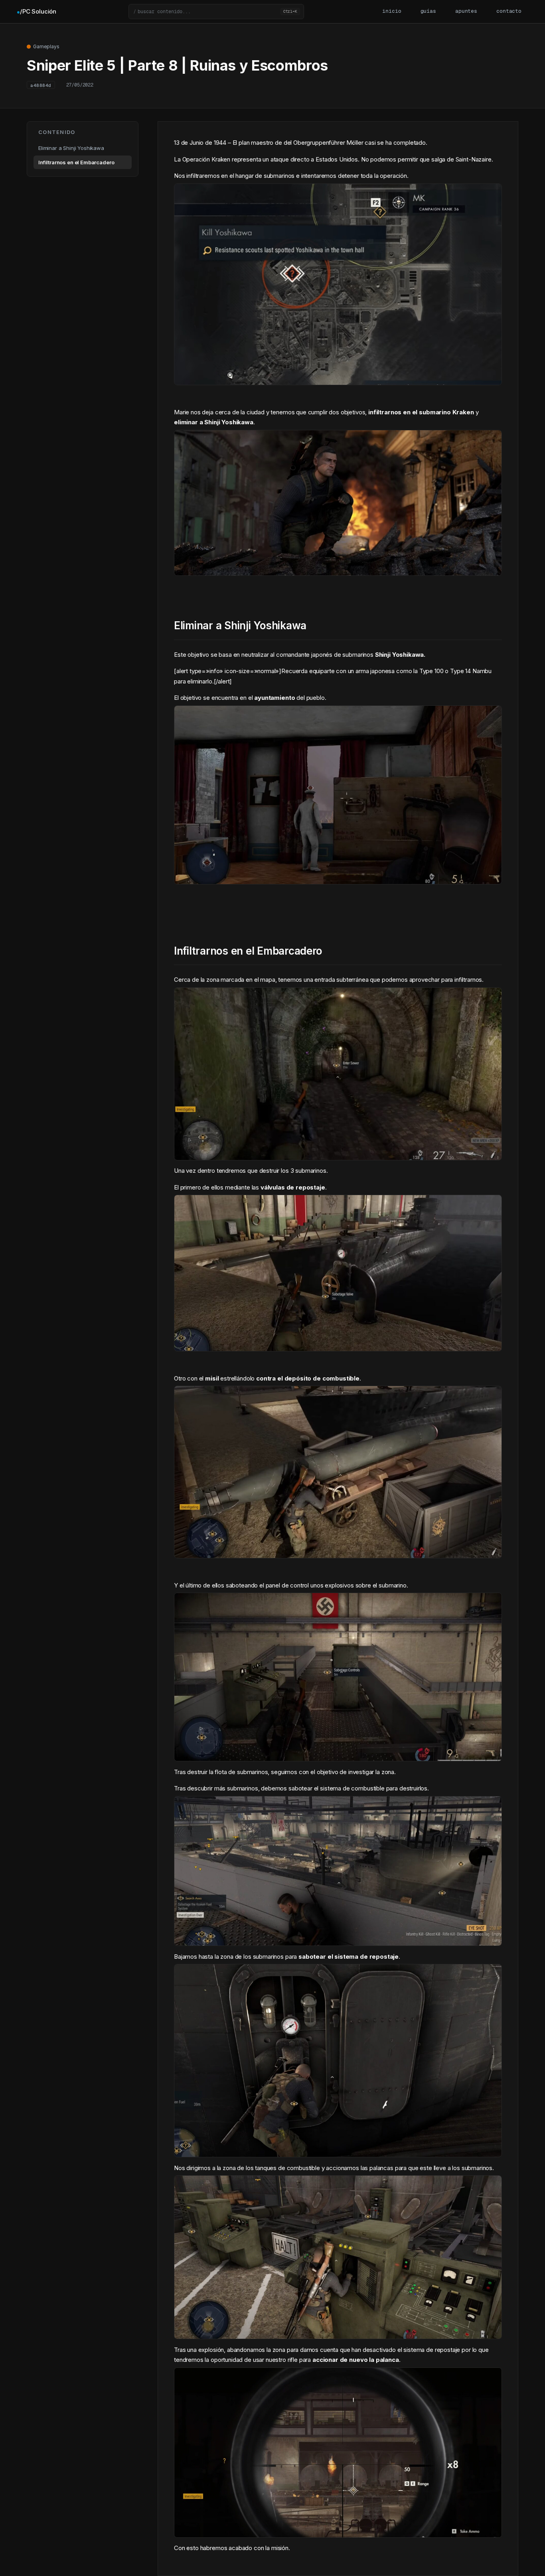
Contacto (509, 11)
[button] (216, 12)
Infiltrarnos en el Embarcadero (76, 162)
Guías (428, 11)
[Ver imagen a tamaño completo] (338, 379)
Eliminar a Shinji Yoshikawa (71, 148)
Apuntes (466, 11)
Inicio (392, 11)
